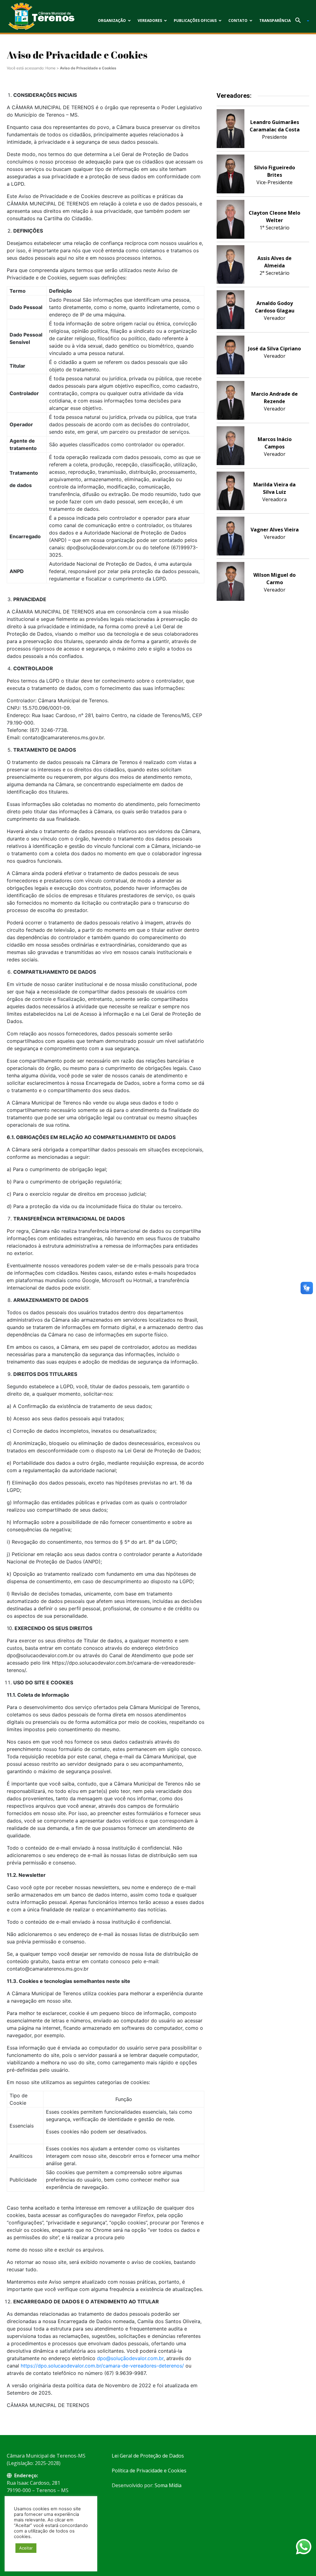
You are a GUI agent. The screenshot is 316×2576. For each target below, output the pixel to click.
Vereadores (150, 21)
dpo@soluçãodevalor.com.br (130, 2358)
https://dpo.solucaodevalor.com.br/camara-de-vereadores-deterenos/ (102, 2366)
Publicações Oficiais (195, 21)
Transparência (275, 21)
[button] (300, 21)
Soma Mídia (168, 2485)
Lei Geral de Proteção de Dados (148, 2456)
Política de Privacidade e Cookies (149, 2471)
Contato (238, 21)
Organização (112, 21)
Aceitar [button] (26, 2548)
